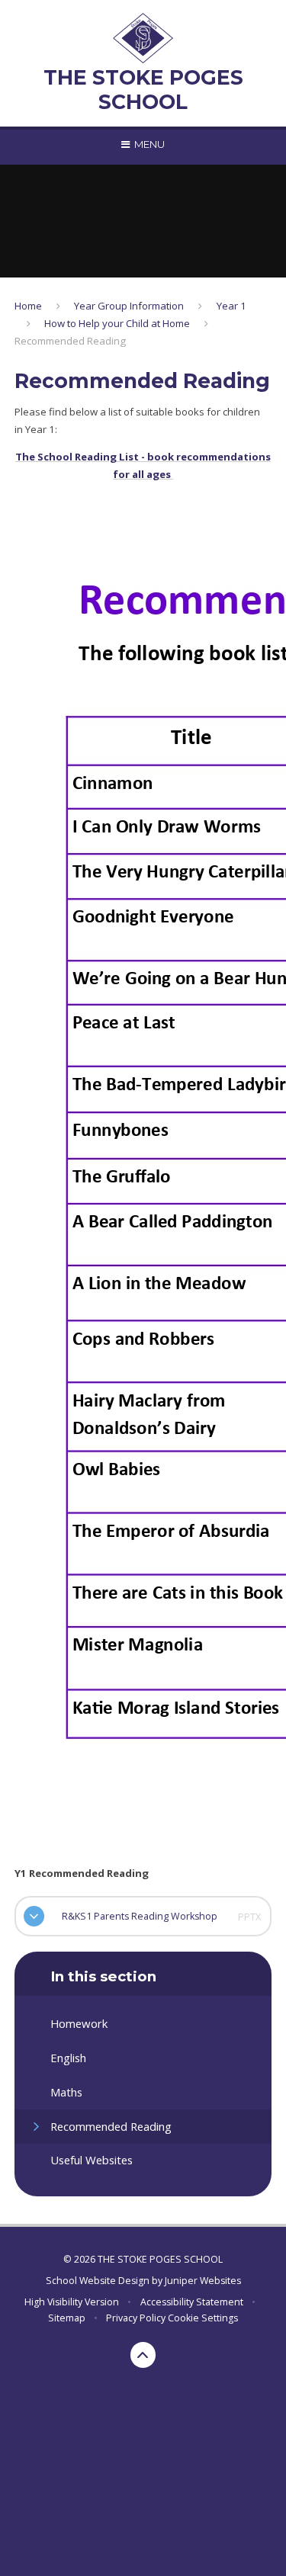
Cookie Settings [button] (203, 2318)
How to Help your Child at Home (117, 323)
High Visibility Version (72, 2302)
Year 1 (231, 306)
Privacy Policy (136, 2318)
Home (28, 306)
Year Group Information (129, 306)
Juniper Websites (203, 2281)
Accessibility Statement (192, 2302)
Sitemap (67, 2318)
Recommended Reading (70, 341)
